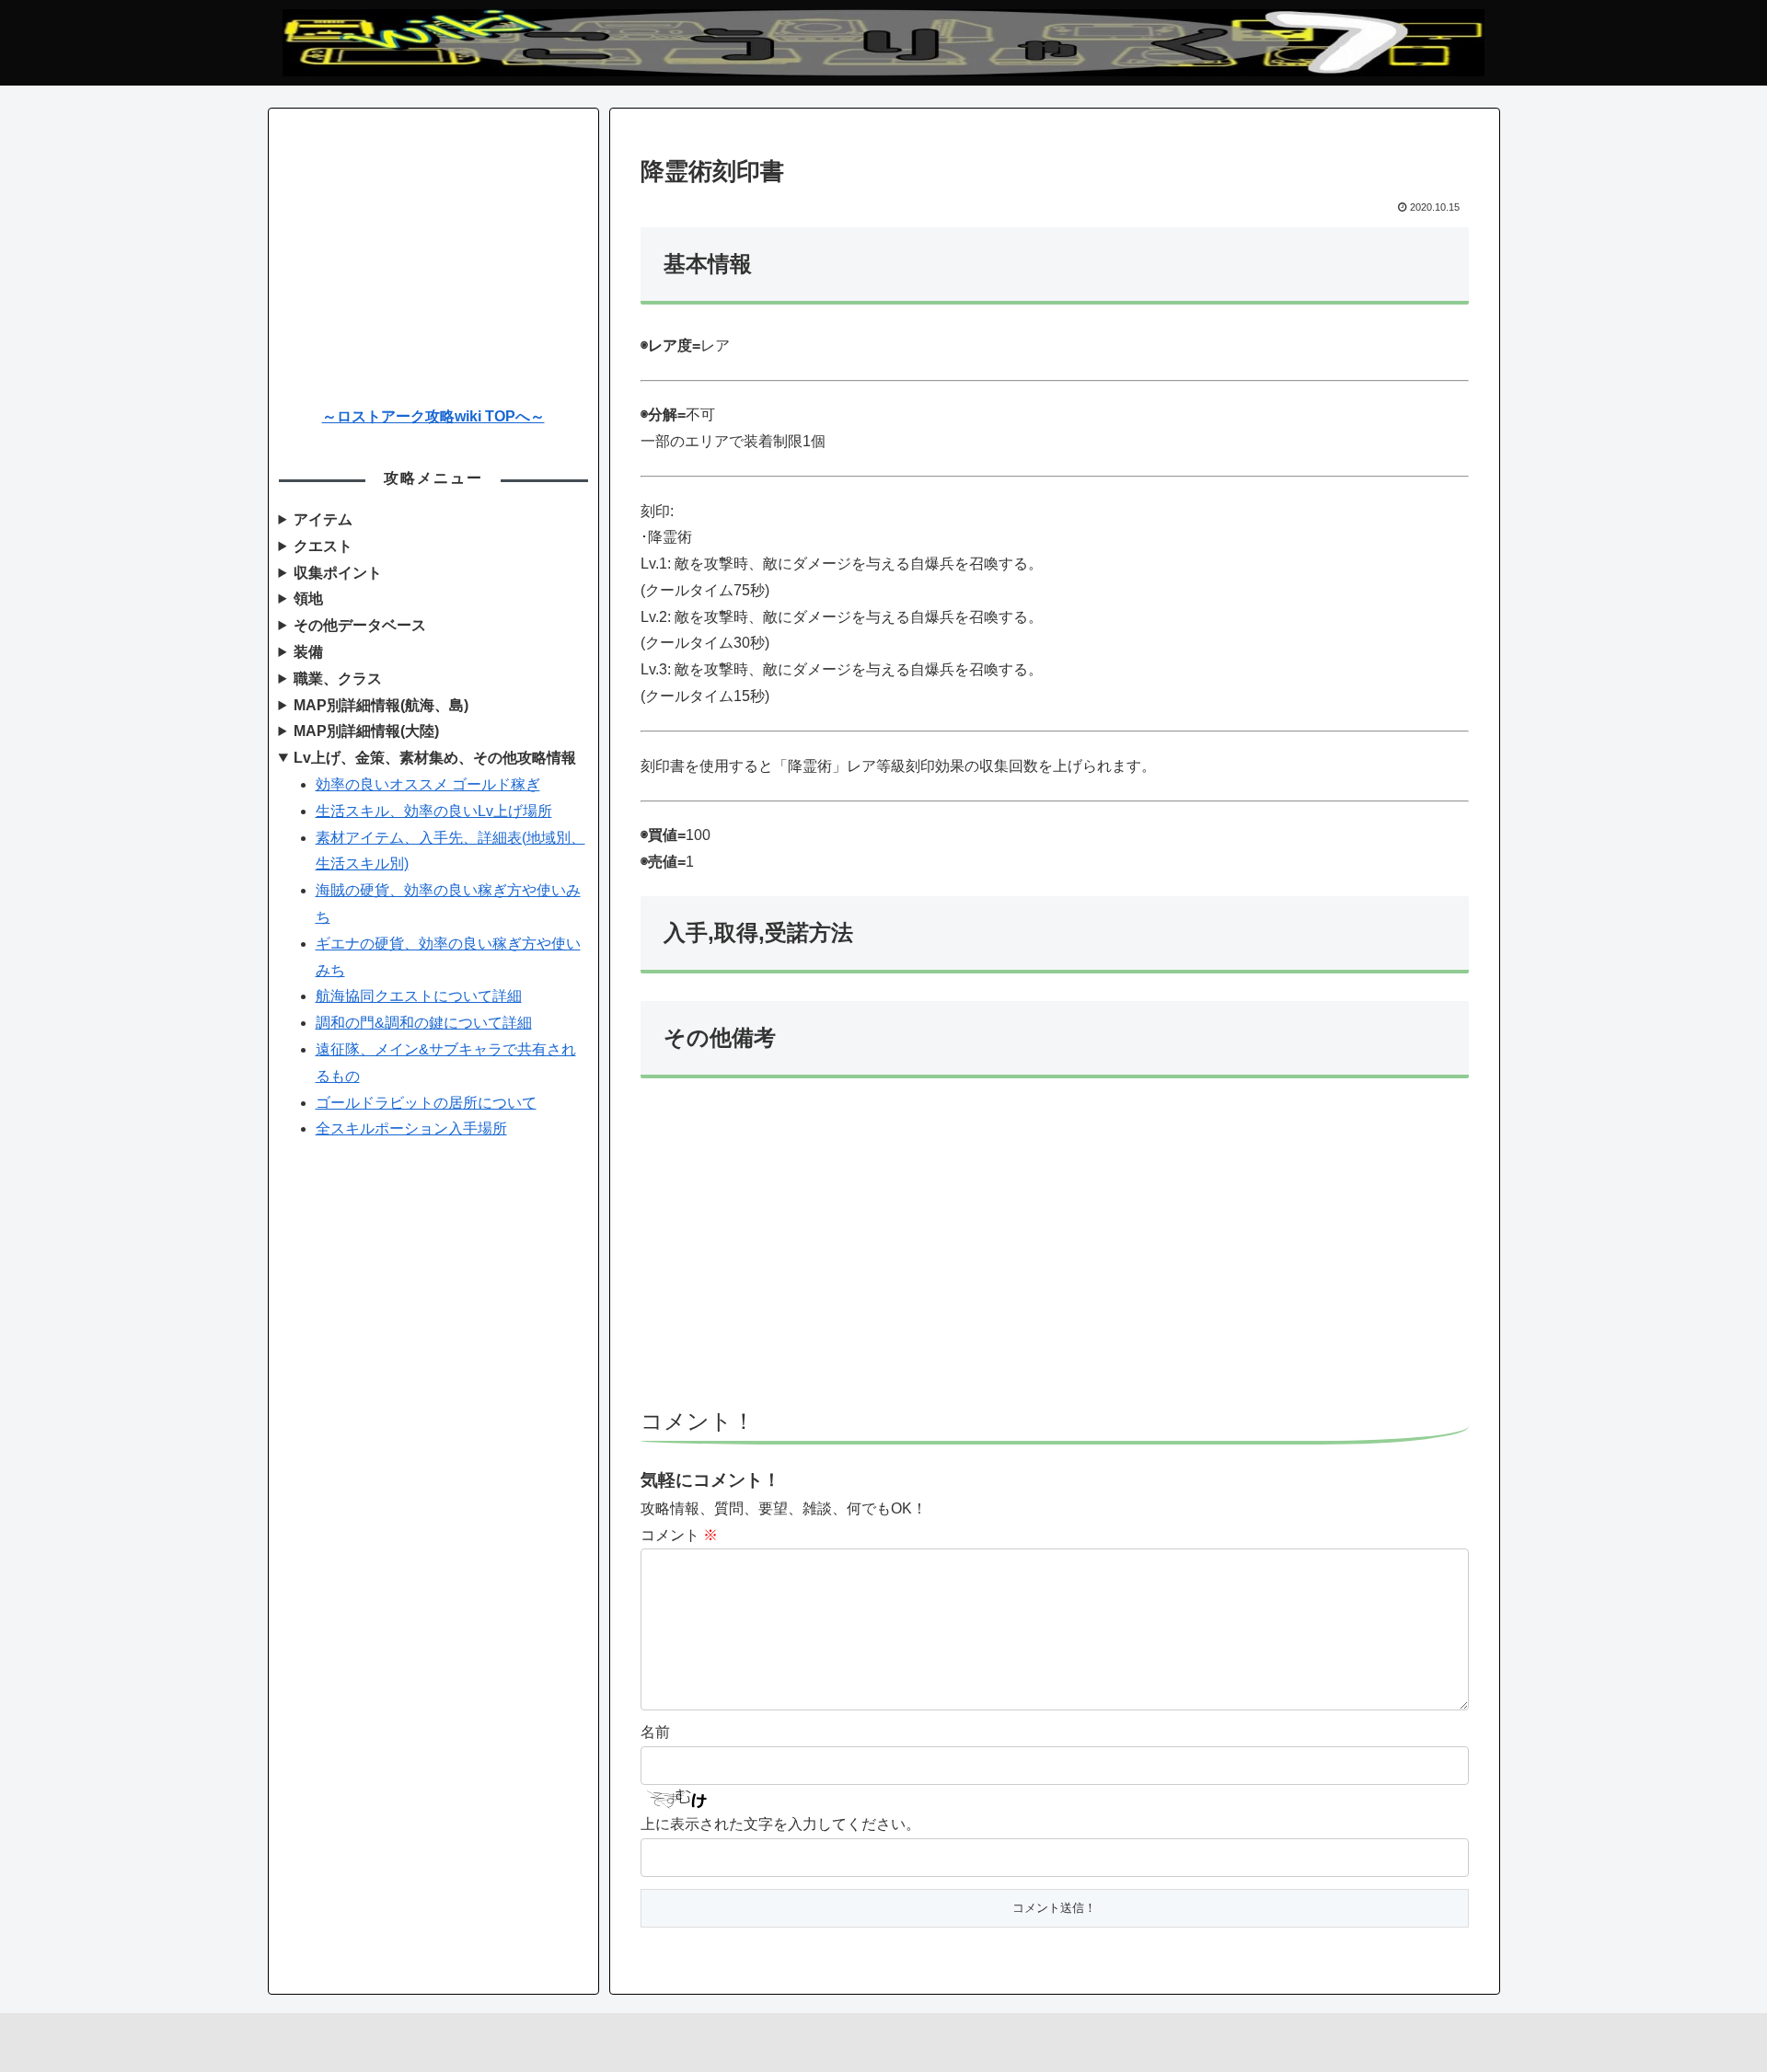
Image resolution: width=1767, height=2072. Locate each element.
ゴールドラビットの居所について (426, 1103)
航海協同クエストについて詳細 (419, 996)
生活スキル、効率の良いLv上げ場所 (434, 811)
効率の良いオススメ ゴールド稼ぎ (428, 784)
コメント (679, 1535)
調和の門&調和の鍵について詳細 (424, 1023)
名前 (655, 1732)
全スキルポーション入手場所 (411, 1128)
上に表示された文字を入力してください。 (780, 1824)
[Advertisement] (1055, 1251)
